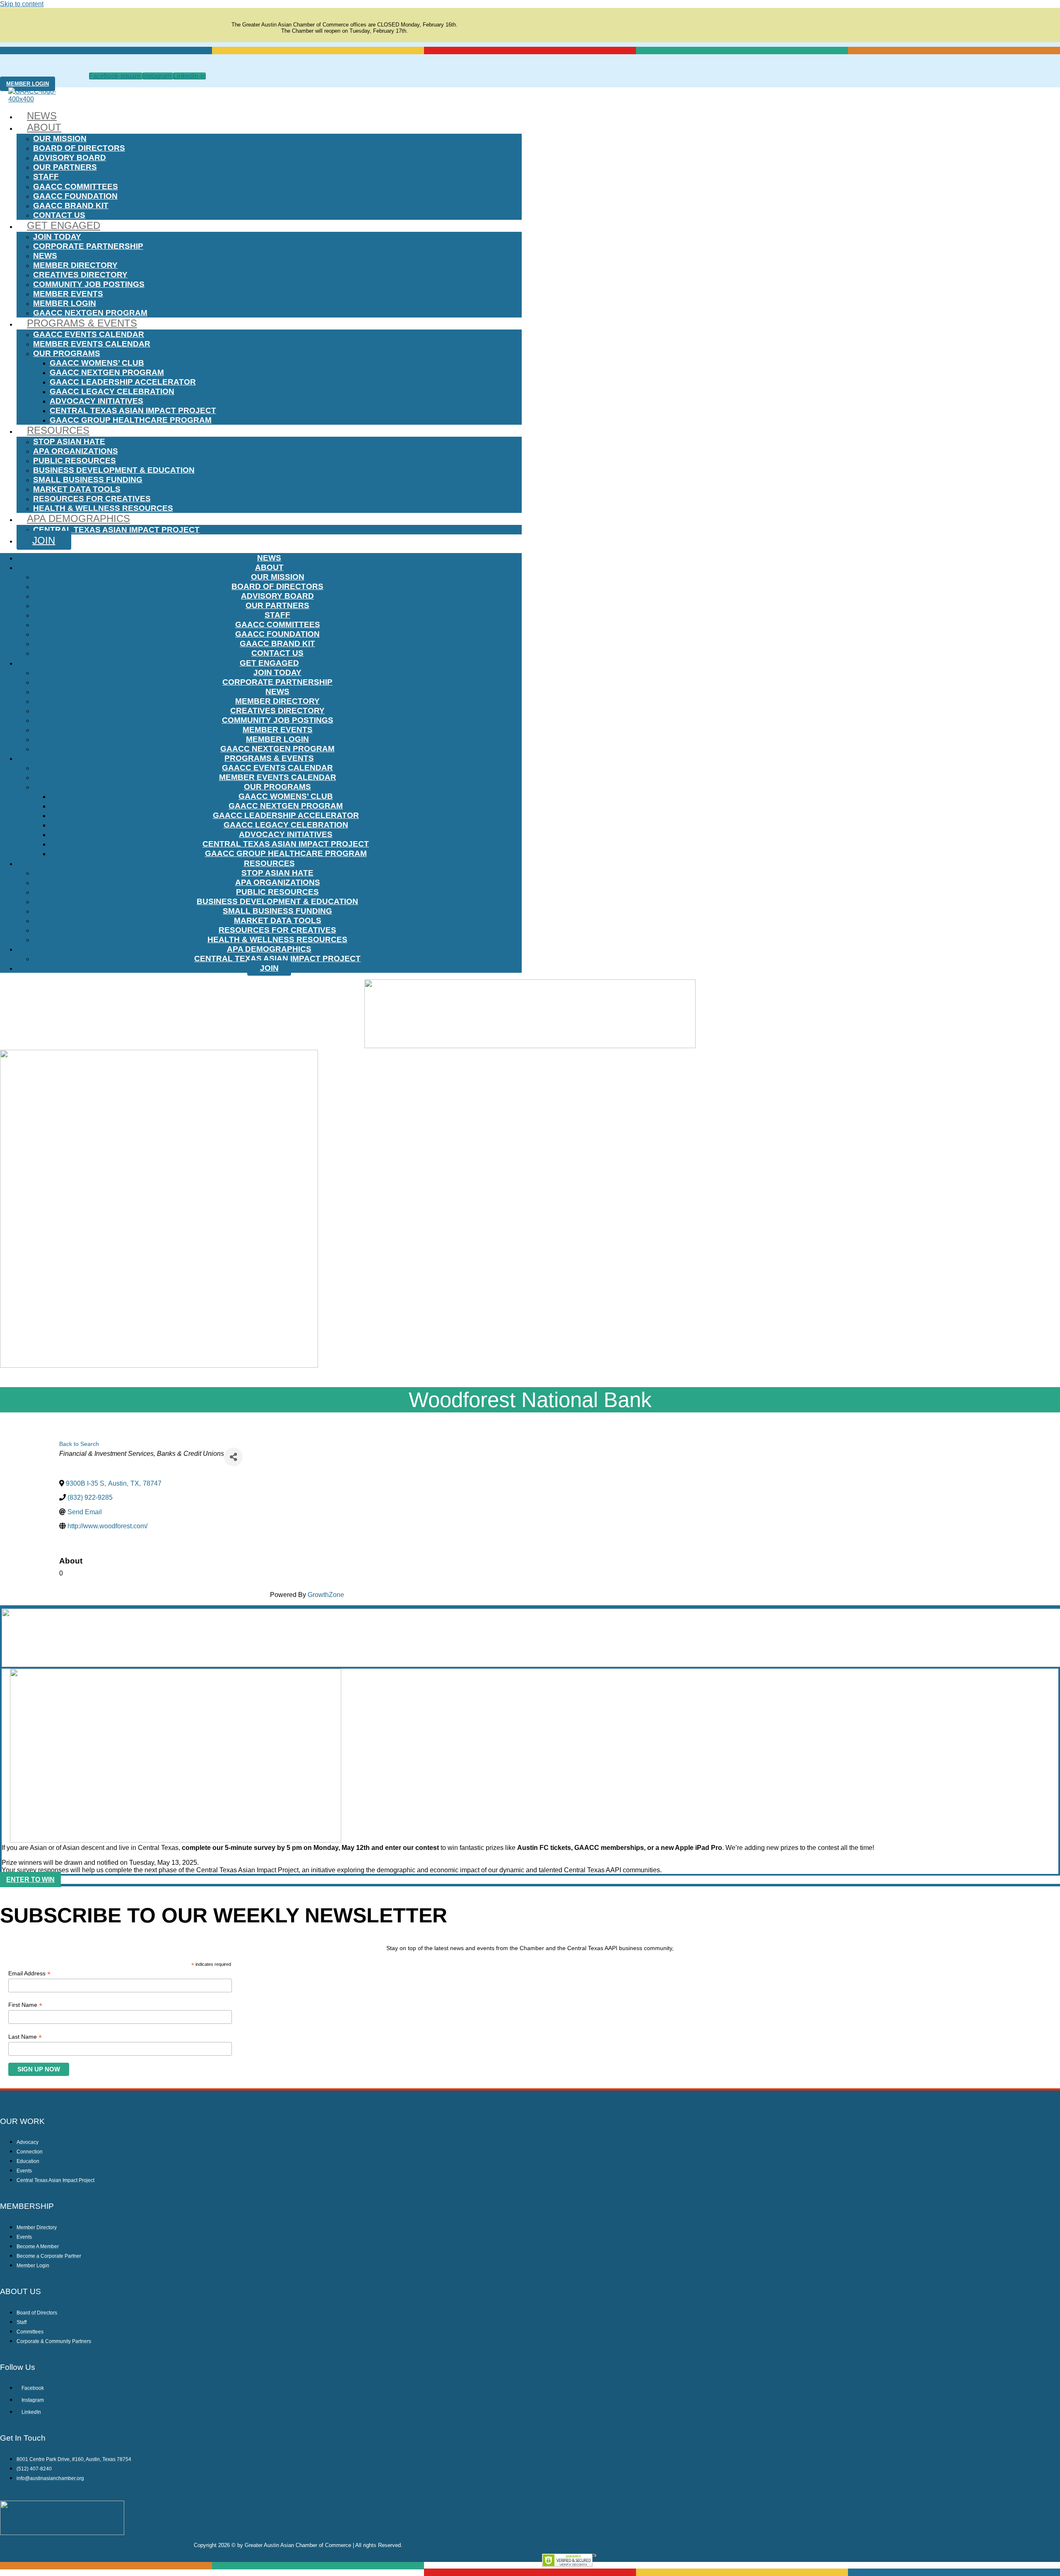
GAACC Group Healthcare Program (131, 420)
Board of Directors (79, 148)
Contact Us (59, 215)
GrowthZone (326, 1595)
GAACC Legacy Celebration (112, 391)
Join (44, 540)
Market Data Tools (77, 489)
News (42, 116)
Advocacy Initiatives (96, 401)
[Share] (233, 1457)
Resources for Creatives (92, 499)
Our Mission (60, 138)
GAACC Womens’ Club (97, 363)
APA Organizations (76, 451)
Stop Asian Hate (69, 441)
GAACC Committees (76, 186)
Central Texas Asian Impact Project (133, 410)
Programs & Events (82, 323)
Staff (46, 177)
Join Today (57, 237)
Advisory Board (70, 158)
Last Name (25, 2037)
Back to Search (79, 1444)
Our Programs (67, 353)
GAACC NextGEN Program (90, 313)
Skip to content (22, 4)
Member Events (68, 294)
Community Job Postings (89, 284)
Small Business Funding (88, 480)
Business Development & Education (114, 470)
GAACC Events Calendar (89, 334)
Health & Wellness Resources (103, 508)
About (44, 127)
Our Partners (65, 167)
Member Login (65, 303)
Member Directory (75, 265)
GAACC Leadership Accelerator (123, 382)
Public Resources (75, 461)
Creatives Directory (80, 275)
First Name (25, 2005)
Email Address (29, 1973)
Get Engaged (64, 225)
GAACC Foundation (75, 196)
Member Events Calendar (92, 344)
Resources (58, 430)
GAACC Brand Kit (71, 206)
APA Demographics (78, 518)
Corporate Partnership (88, 246)
